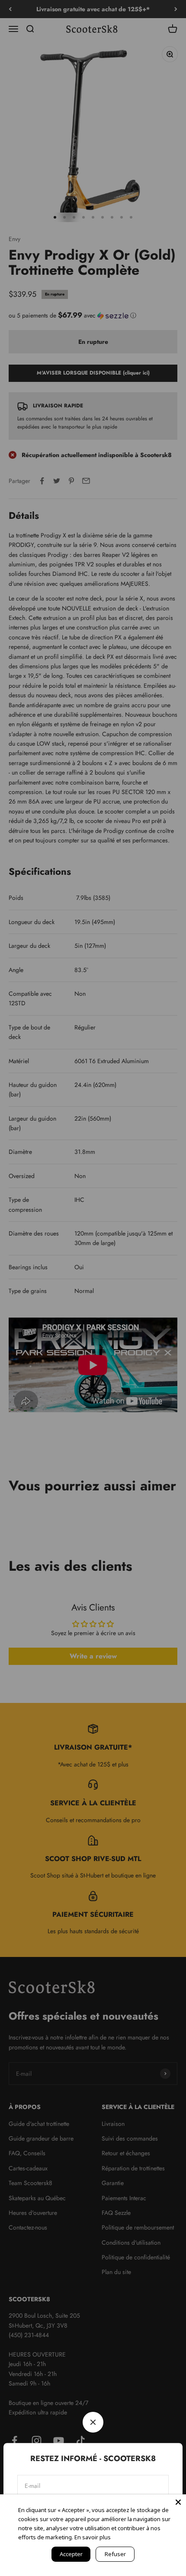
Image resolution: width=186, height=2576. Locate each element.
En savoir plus (93, 2537)
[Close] (178, 2502)
